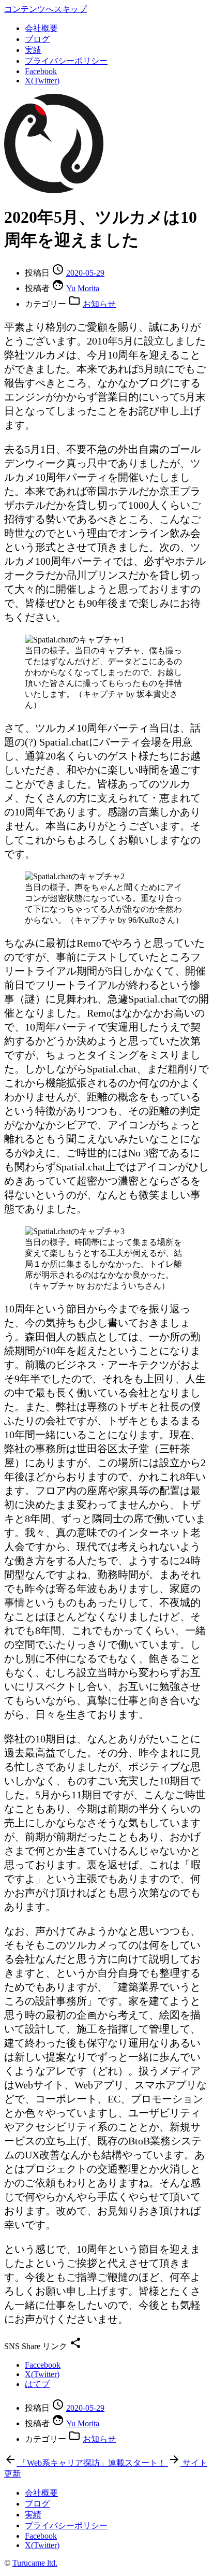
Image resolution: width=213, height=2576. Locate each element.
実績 (33, 50)
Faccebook (43, 2365)
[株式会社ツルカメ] (54, 190)
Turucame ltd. (35, 2563)
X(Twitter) (42, 81)
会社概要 (41, 28)
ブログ (37, 39)
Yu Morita (83, 288)
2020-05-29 (85, 273)
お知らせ (99, 304)
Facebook (41, 71)
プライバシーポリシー (66, 61)
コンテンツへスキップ (45, 9)
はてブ (37, 2384)
